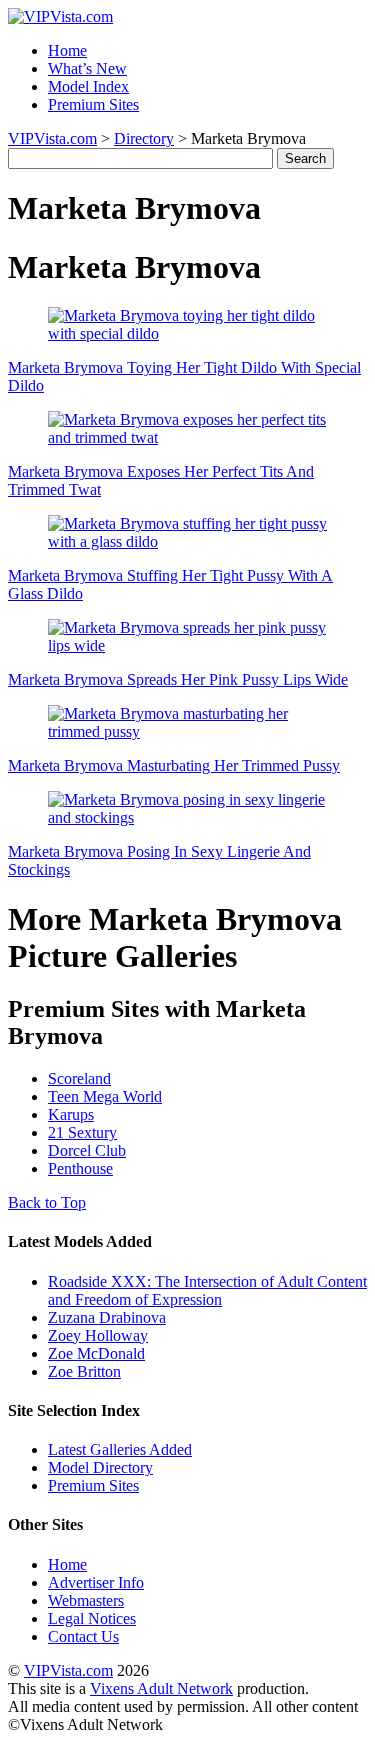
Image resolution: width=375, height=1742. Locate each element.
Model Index (88, 86)
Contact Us (83, 1636)
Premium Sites (93, 104)
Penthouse (80, 1168)
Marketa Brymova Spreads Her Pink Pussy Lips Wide (178, 679)
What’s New (87, 68)
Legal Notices (92, 1618)
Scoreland (79, 1078)
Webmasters (86, 1600)
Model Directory (100, 1467)
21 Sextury (82, 1132)
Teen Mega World (105, 1096)
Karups (71, 1114)
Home (67, 50)
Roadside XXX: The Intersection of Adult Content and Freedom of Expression (207, 1290)
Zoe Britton (84, 1371)
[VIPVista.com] (60, 16)
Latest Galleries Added (120, 1449)
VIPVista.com (52, 138)
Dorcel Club (87, 1150)
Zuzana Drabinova (107, 1317)
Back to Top (47, 1202)
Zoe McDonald (96, 1353)
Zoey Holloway (98, 1335)
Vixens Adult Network (161, 1688)
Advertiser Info (96, 1582)
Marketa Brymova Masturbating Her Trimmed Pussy (174, 765)
